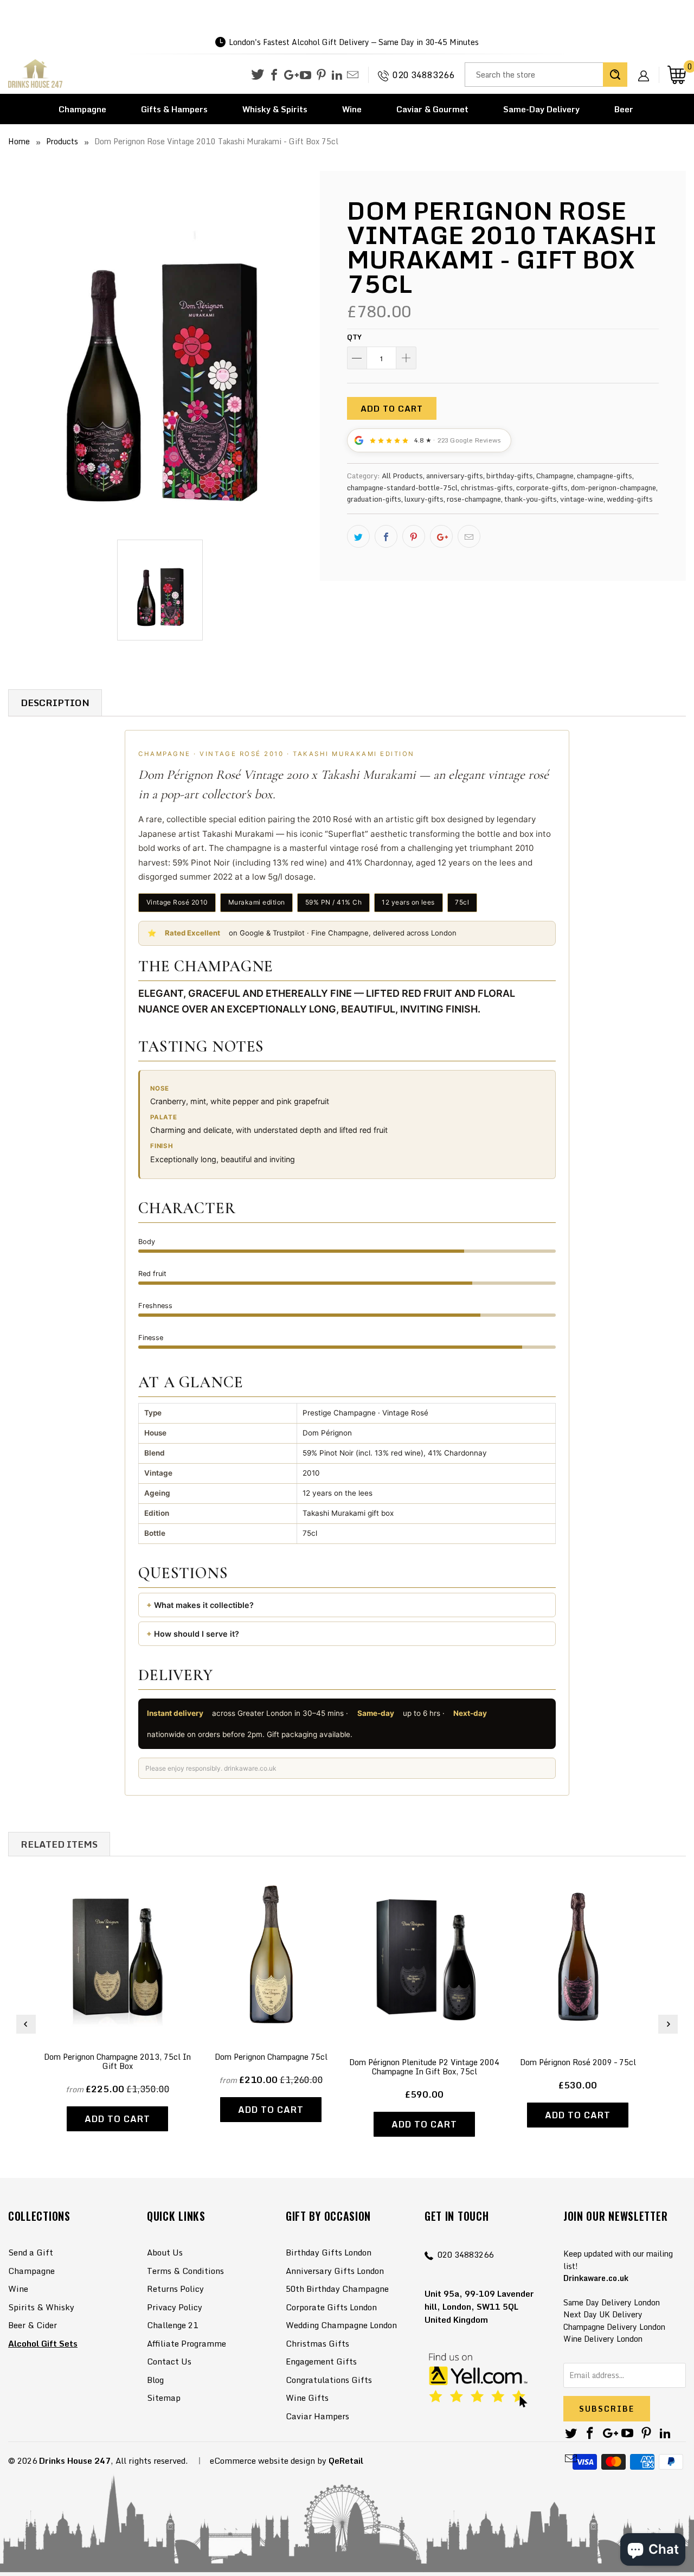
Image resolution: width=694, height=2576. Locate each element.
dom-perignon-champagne (613, 488)
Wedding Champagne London (341, 2325)
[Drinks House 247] (35, 74)
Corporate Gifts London (331, 2307)
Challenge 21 (172, 2325)
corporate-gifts (542, 488)
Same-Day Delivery (541, 109)
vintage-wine (582, 499)
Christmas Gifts (317, 2343)
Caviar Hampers (317, 2416)
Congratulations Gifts (329, 2380)
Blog (155, 2380)
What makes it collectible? (204, 1605)
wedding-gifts (630, 499)
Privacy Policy (175, 2307)
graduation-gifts (374, 499)
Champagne (82, 109)
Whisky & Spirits (275, 109)
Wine (352, 109)
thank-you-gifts (531, 499)
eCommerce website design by (268, 2460)
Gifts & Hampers (174, 109)
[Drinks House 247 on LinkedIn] (337, 75)
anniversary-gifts (455, 476)
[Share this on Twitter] (358, 536)
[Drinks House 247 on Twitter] (258, 75)
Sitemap (164, 2398)
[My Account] (647, 67)
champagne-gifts (605, 476)
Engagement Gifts (321, 2361)
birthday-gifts (510, 476)
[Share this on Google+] (441, 536)
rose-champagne (474, 499)
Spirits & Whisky (41, 2307)
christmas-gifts (487, 488)
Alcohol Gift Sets (43, 2343)
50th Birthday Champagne (337, 2289)
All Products (402, 476)
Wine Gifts (307, 2398)
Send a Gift (31, 2252)
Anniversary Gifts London (335, 2271)
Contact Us (169, 2361)
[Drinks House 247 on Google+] (290, 75)
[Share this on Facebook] (386, 536)
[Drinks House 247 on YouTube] (306, 75)
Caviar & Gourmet (432, 109)
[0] (677, 75)
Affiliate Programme (187, 2343)
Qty (354, 337)
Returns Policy (175, 2289)
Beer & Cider (33, 2325)
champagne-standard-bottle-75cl (402, 488)
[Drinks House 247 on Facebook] (274, 75)
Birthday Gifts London (329, 2252)
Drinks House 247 (75, 2460)
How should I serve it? (197, 1634)
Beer (624, 109)
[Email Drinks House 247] (353, 75)
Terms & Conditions (185, 2271)
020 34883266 (423, 75)
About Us (165, 2252)
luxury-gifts (424, 499)
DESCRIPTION (55, 703)
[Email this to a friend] (469, 536)
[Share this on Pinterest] (414, 536)
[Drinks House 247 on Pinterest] (321, 75)
